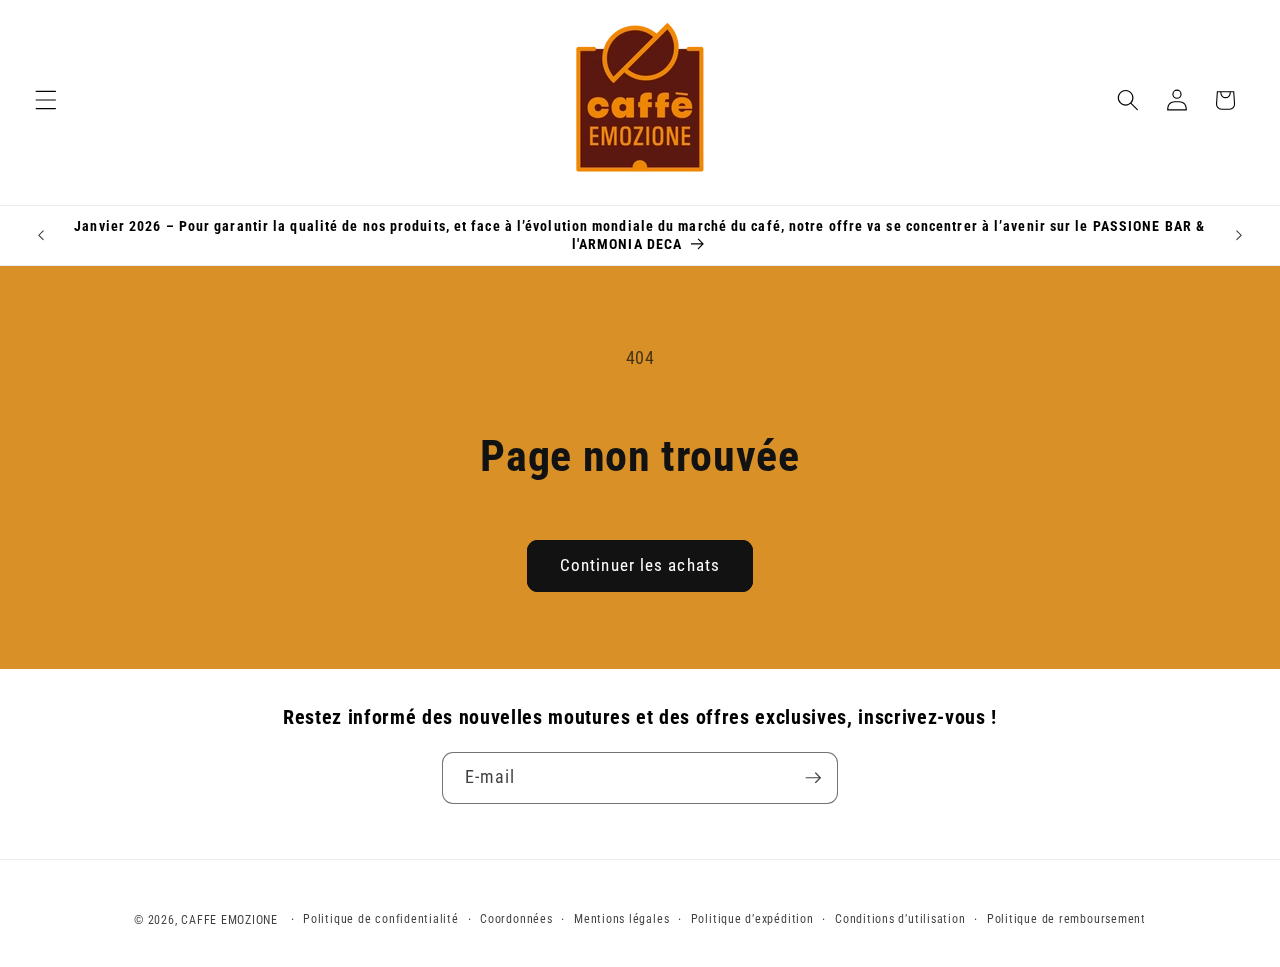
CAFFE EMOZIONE (229, 920)
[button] (46, 100)
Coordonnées (516, 919)
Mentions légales (621, 919)
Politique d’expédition (752, 919)
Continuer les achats (640, 565)
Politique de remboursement (1066, 919)
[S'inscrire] (813, 778)
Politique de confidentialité (381, 919)
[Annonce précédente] (41, 235)
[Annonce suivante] (1239, 235)
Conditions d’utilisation (900, 919)
